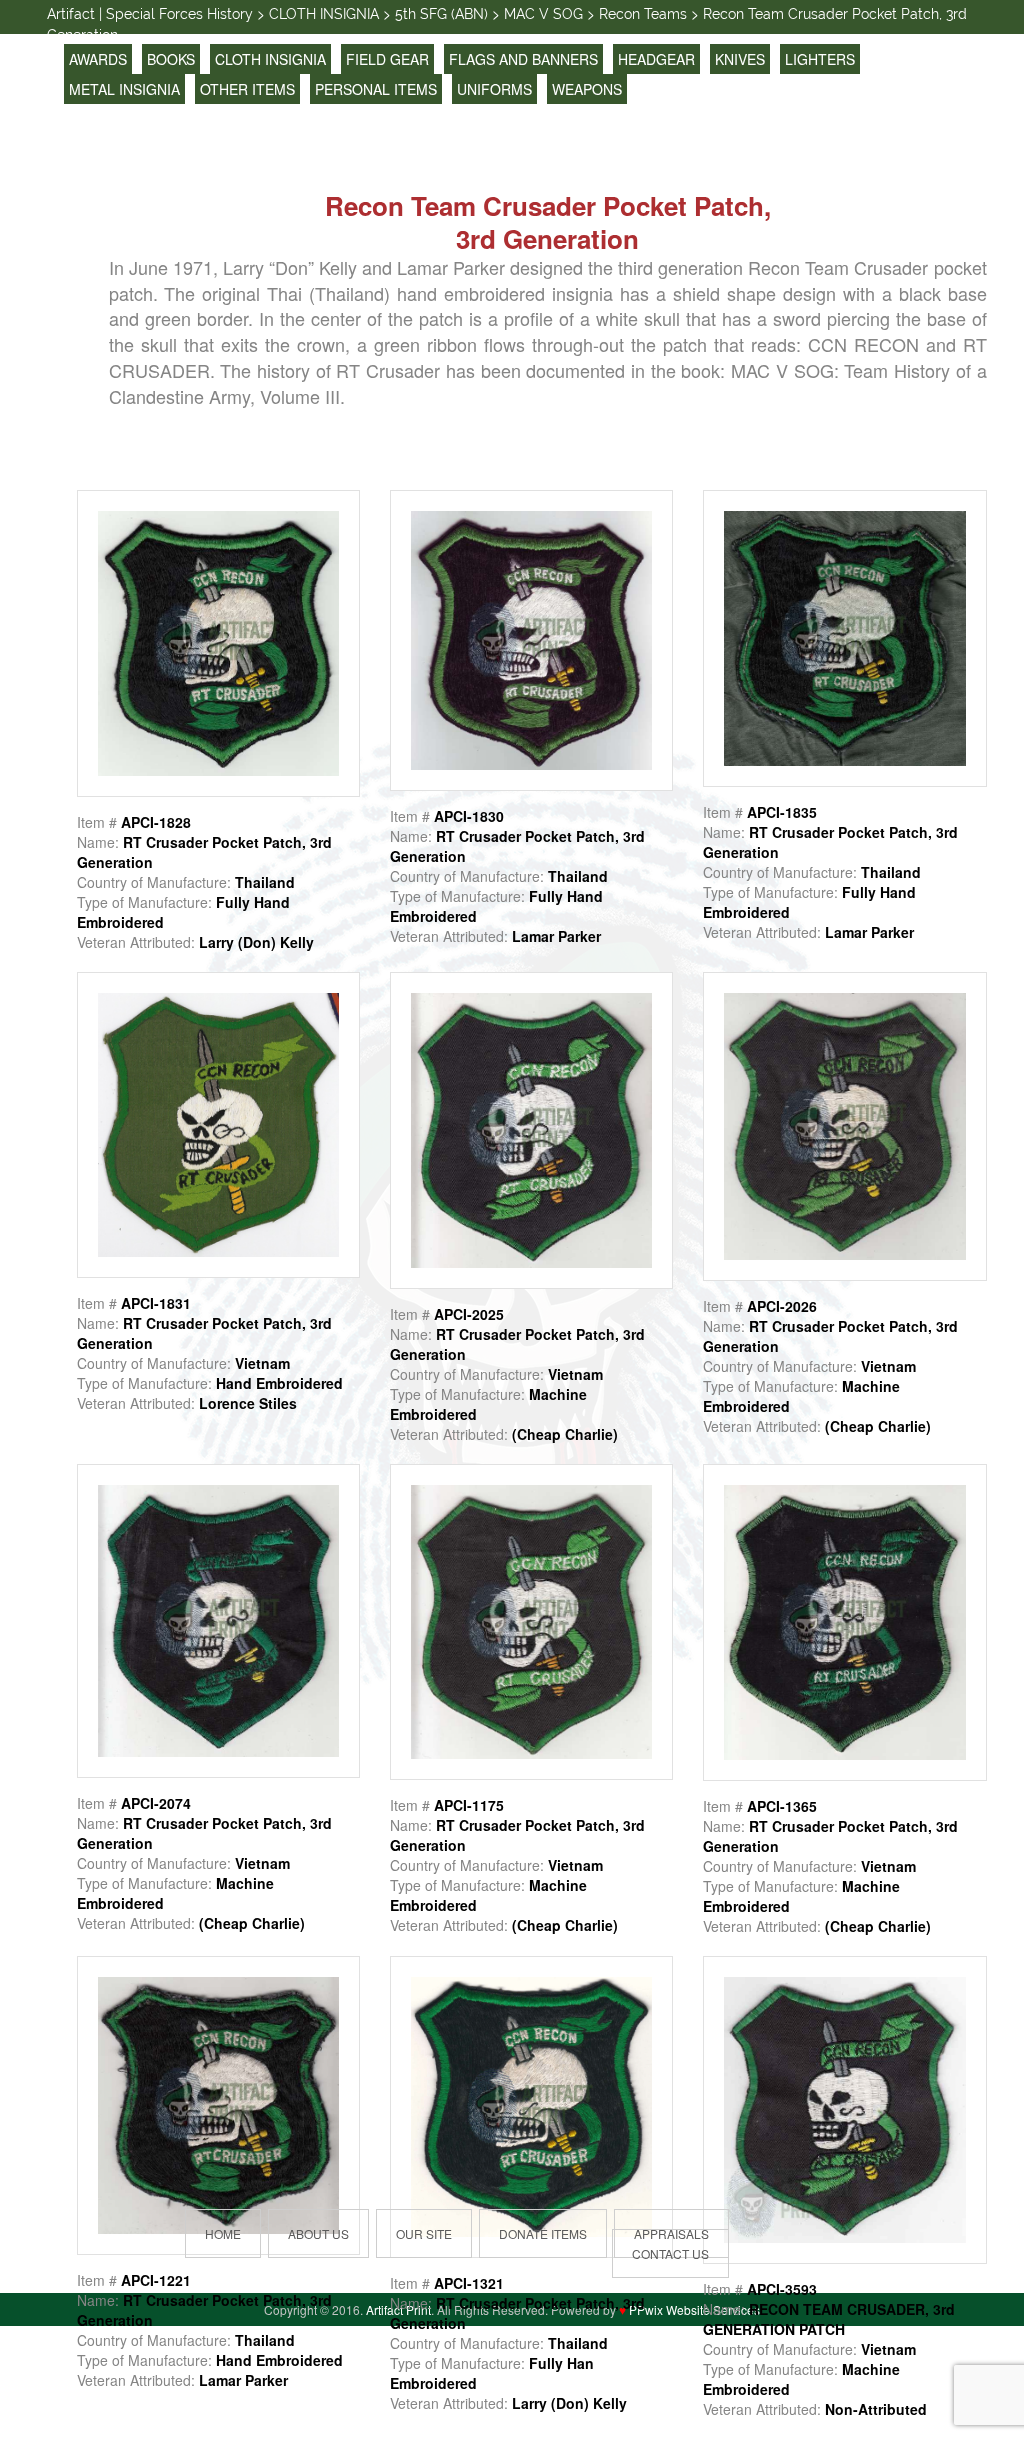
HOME (223, 2233)
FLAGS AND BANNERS (523, 59)
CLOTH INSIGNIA (270, 59)
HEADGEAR (656, 59)
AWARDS (98, 59)
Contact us (670, 2253)
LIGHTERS (820, 59)
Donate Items (543, 2233)
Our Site (424, 2233)
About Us (318, 2233)
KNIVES (740, 59)
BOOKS (171, 59)
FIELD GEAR (387, 59)
